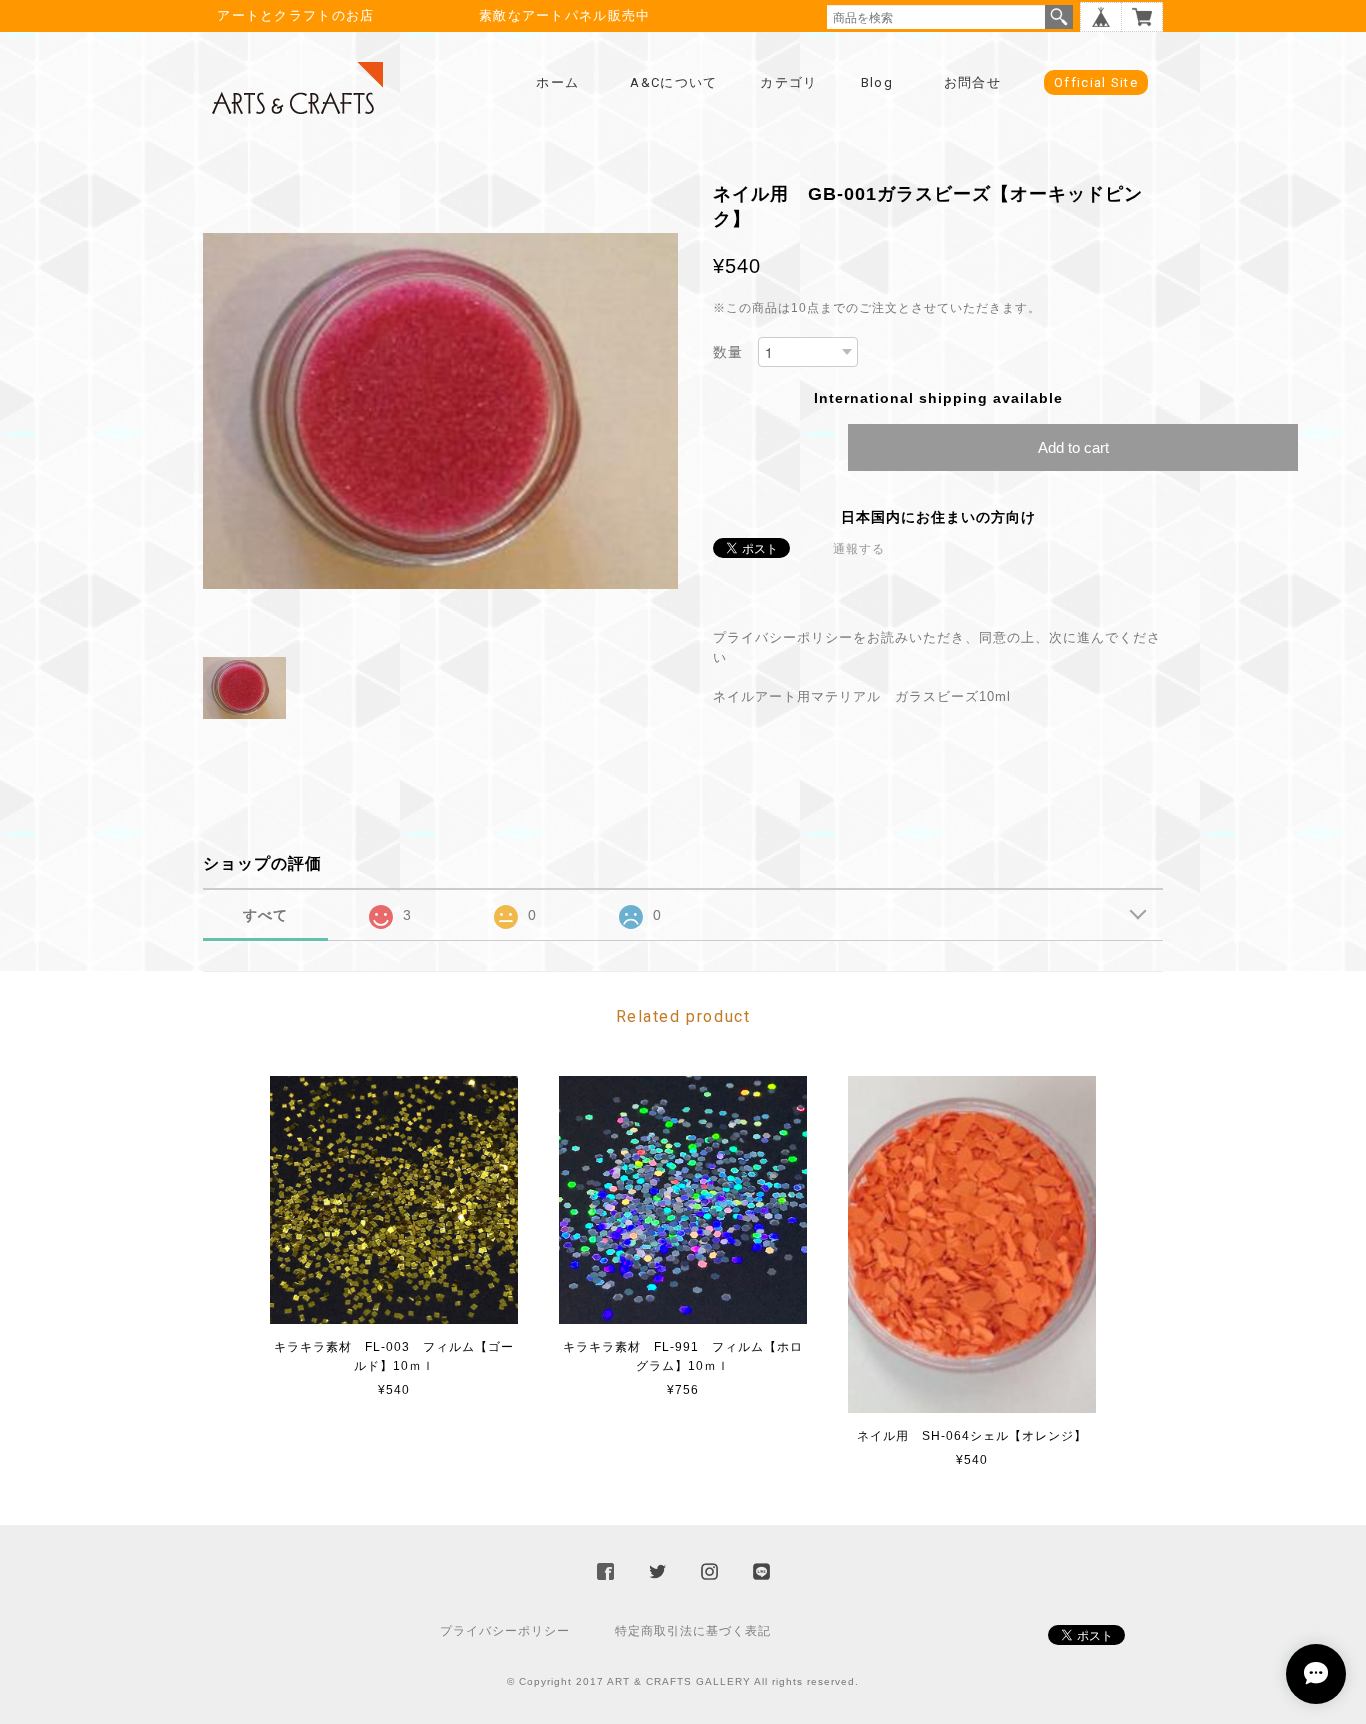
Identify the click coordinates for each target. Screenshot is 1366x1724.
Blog (877, 82)
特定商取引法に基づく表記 (693, 1631)
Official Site (1096, 82)
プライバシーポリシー (505, 1631)
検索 (1059, 17)
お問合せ (972, 82)
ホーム (557, 82)
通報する (859, 549)
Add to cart (1073, 447)
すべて (265, 915)
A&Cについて (673, 82)
